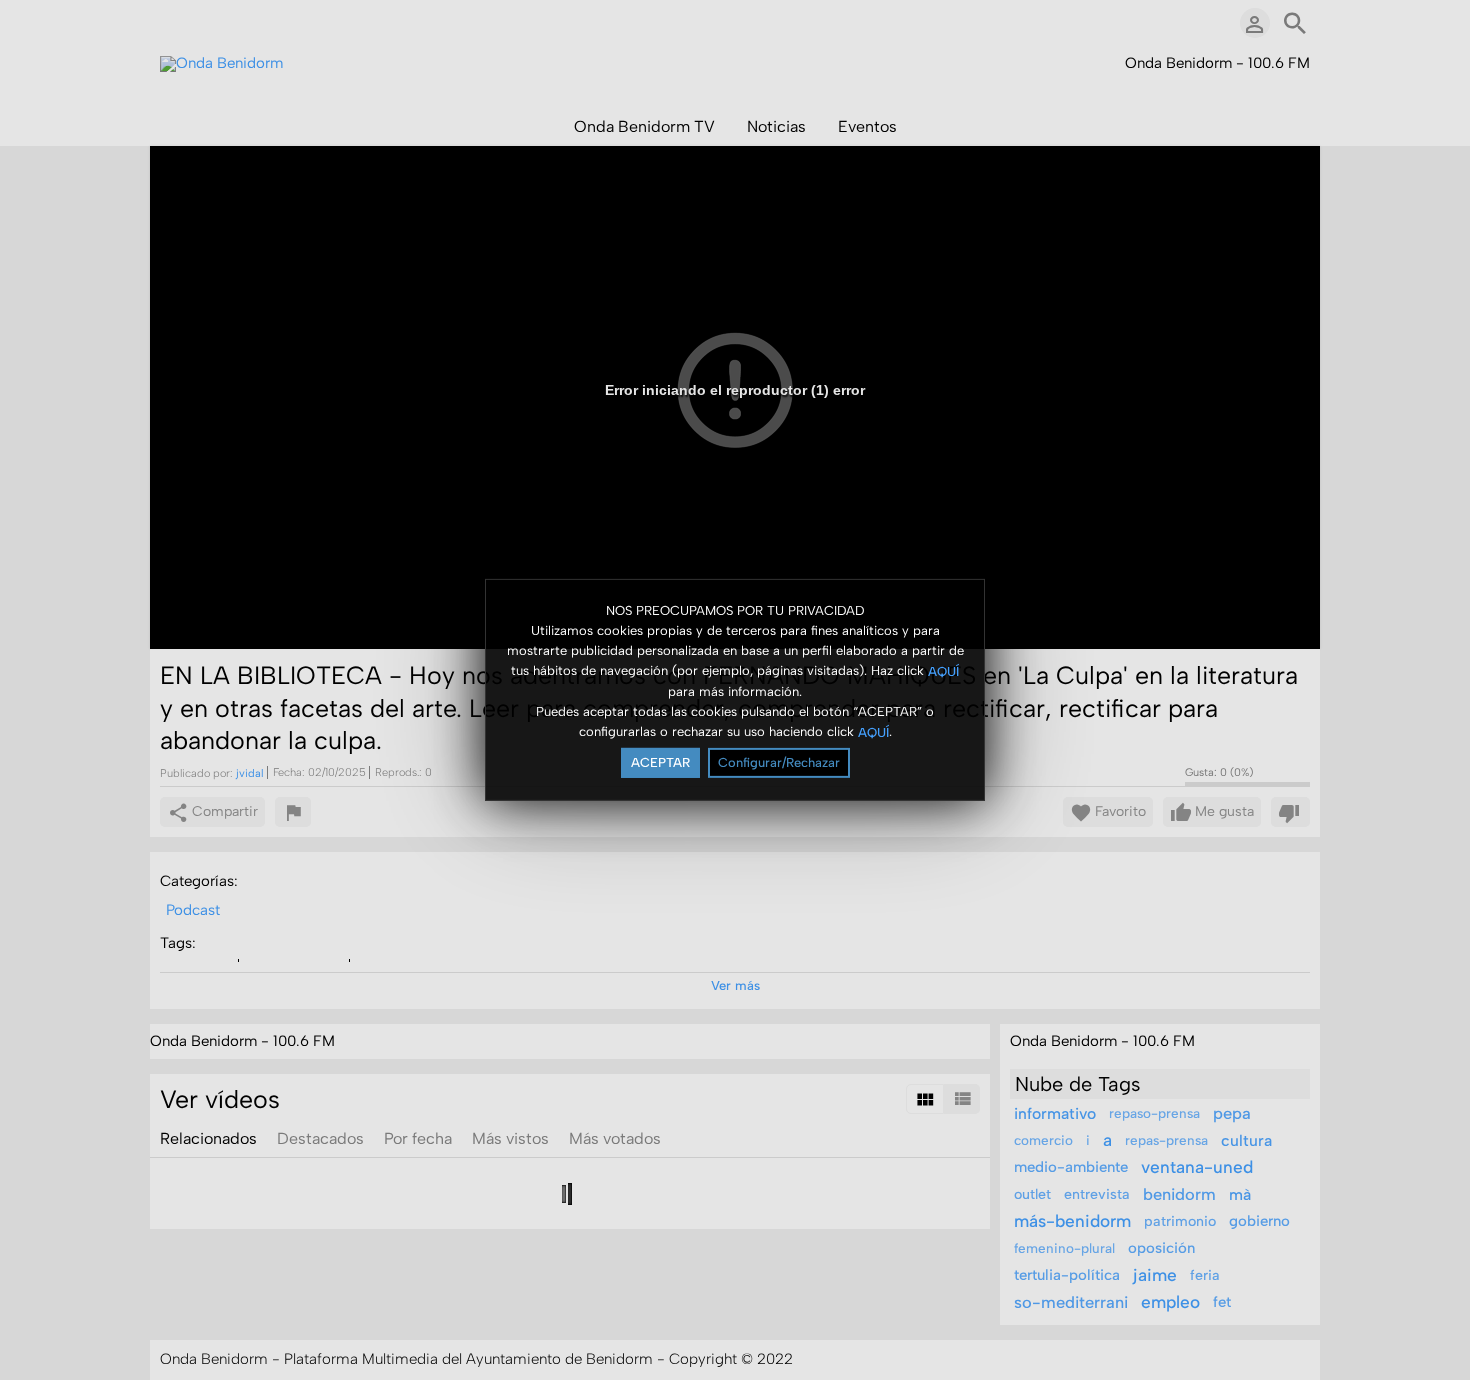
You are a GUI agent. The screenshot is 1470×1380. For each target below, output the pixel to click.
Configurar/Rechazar (779, 762)
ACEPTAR (660, 762)
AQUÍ (943, 670)
